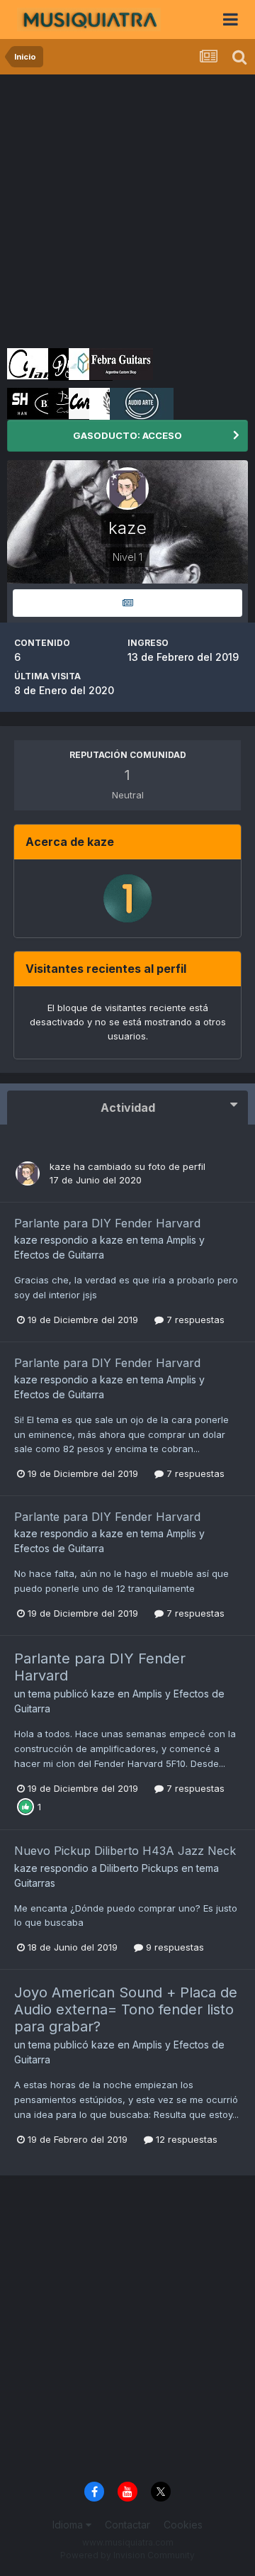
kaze (60, 1166)
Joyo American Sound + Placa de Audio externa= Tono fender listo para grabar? (126, 2009)
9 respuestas (174, 1947)
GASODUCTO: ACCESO (127, 435)
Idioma (69, 2525)
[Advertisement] (127, 209)
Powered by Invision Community (127, 2555)
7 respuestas (194, 1320)
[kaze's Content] (127, 603)
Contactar (127, 2525)
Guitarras (35, 1883)
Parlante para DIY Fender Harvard (107, 1223)
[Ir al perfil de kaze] (28, 1173)
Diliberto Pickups (139, 1868)
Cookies (183, 2525)
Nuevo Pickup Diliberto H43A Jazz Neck (125, 1851)
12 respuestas (185, 2139)
